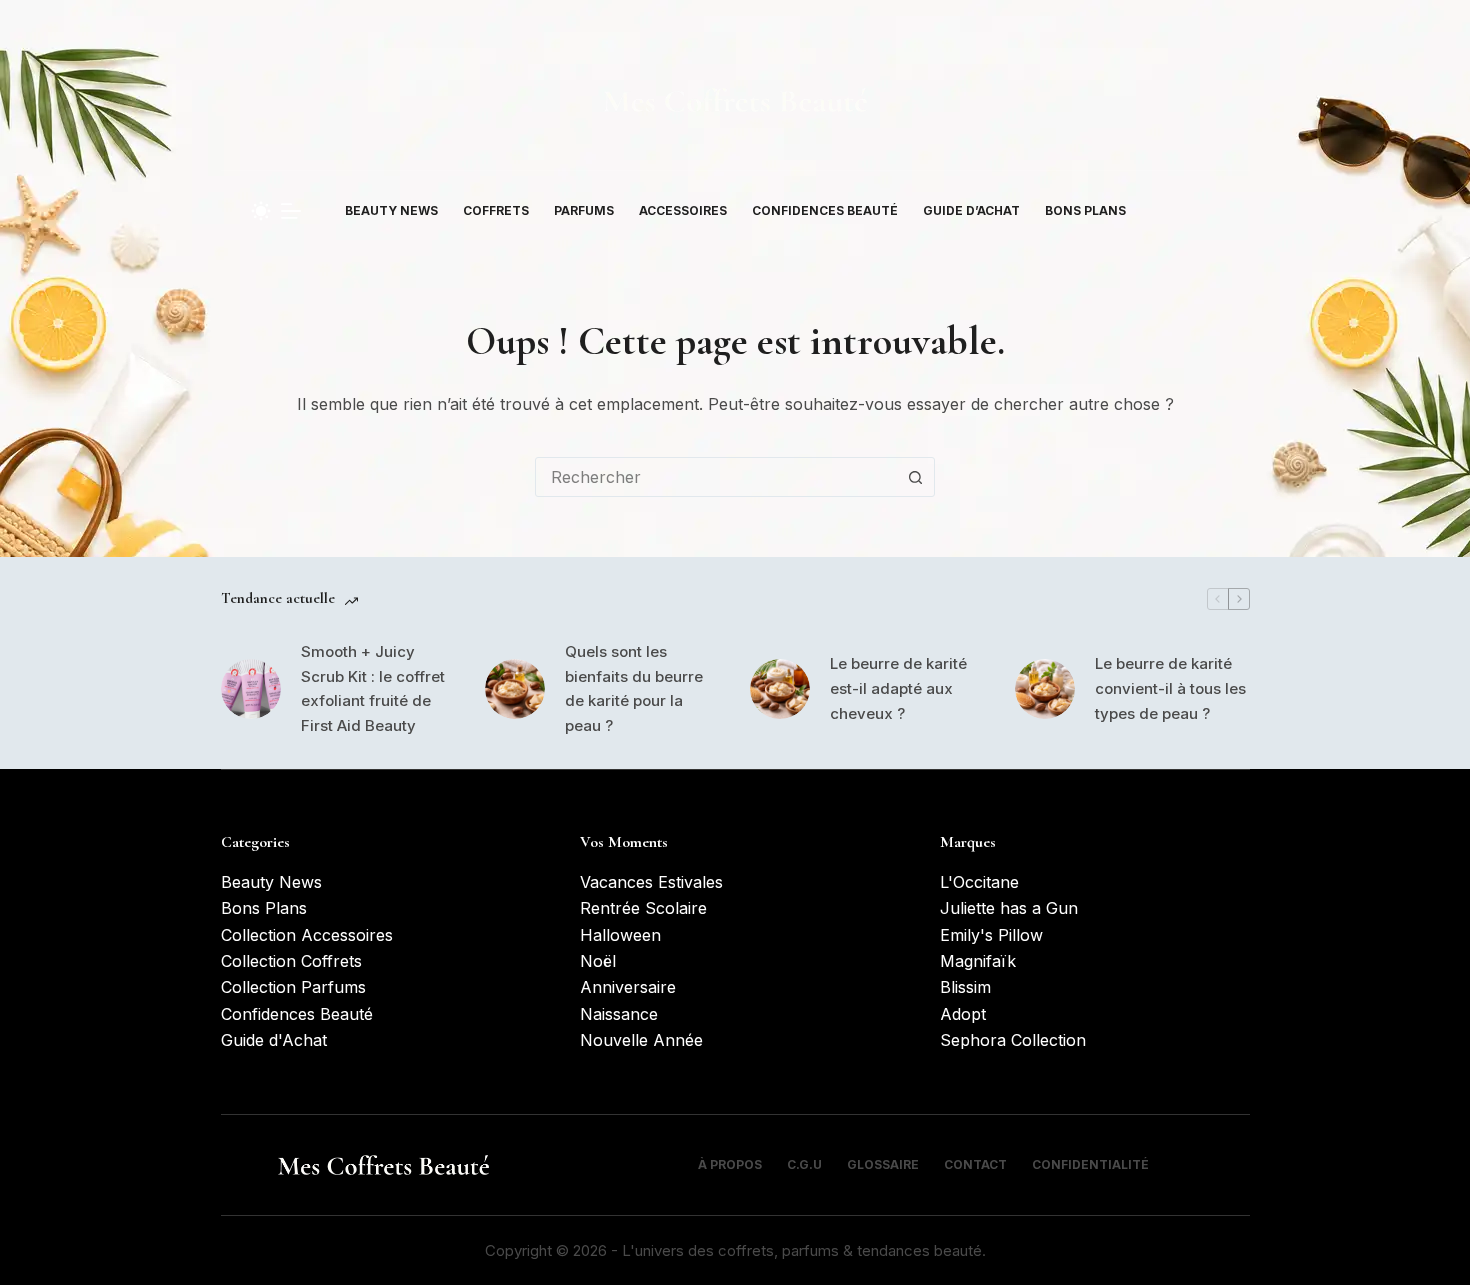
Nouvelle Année (641, 1040)
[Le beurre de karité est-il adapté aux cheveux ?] (780, 689)
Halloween (620, 935)
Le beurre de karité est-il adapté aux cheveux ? (898, 688)
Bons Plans (1085, 210)
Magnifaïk (978, 961)
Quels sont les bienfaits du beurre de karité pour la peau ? (634, 688)
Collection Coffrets (291, 961)
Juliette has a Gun (1009, 908)
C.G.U (804, 1164)
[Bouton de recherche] (915, 477)
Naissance (619, 1014)
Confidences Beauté (825, 210)
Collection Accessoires (307, 935)
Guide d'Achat (274, 1040)
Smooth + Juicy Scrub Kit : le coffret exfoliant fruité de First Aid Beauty (373, 688)
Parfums (584, 210)
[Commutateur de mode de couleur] (261, 211)
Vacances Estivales (651, 882)
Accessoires (683, 210)
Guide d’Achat (971, 210)
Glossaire (883, 1164)
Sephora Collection (1013, 1040)
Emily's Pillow (991, 935)
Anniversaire (628, 987)
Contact (975, 1164)
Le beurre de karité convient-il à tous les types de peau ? (1170, 688)
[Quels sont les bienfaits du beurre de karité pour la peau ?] (515, 689)
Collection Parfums (293, 987)
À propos (730, 1164)
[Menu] (291, 211)
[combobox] (716, 477)
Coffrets (496, 210)
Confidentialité (1090, 1164)
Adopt (963, 1014)
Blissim (965, 987)
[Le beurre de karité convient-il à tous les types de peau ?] (1045, 689)
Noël (598, 961)
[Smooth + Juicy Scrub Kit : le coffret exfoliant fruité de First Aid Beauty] (251, 689)
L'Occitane (979, 882)
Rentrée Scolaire (643, 908)
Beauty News (391, 210)
